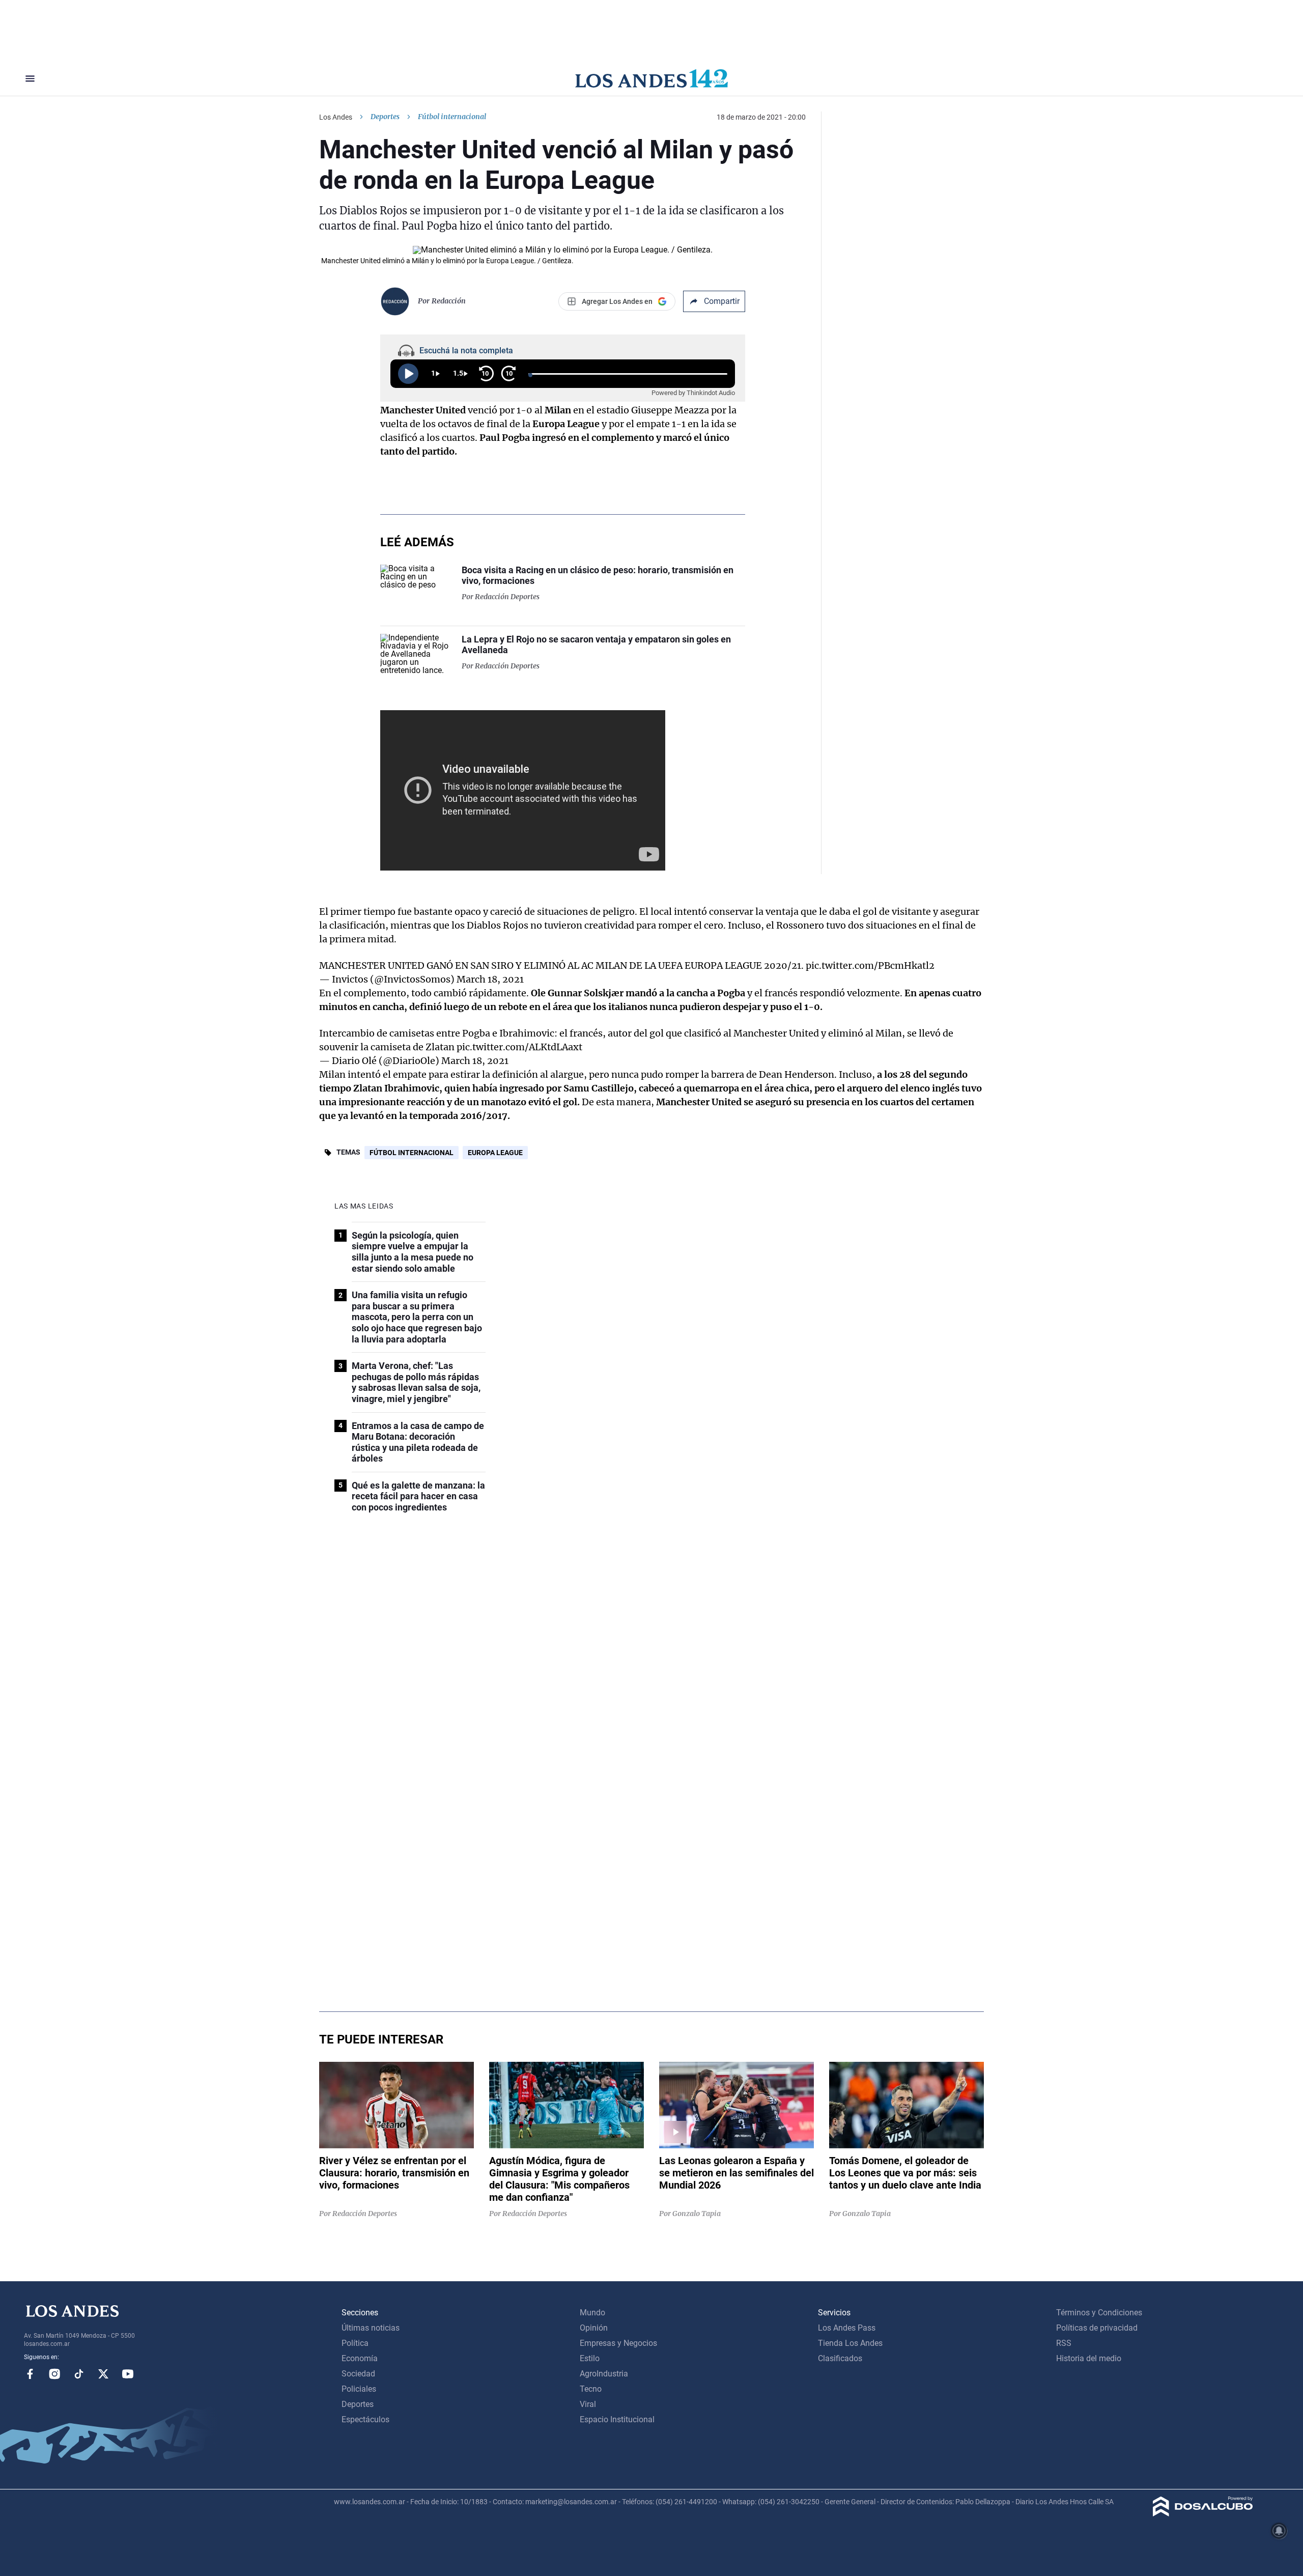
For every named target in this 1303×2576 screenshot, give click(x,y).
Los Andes (336, 117)
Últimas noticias (371, 2328)
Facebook (30, 2374)
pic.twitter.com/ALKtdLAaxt (519, 1047)
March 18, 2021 (490, 979)
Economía (360, 2358)
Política (355, 2343)
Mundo (592, 2313)
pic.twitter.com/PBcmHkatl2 (870, 965)
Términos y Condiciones (1099, 2313)
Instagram (54, 2374)
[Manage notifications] (1279, 2531)
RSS (1064, 2343)
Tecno (591, 2389)
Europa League (495, 1153)
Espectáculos (365, 2419)
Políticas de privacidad (1097, 2328)
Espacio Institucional (617, 2419)
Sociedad (358, 2374)
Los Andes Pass (847, 2328)
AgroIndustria (604, 2374)
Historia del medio (1089, 2358)
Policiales (359, 2389)
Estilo (590, 2358)
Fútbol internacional (412, 1153)
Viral (588, 2404)
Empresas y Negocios (618, 2343)
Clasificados (840, 2358)
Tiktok (79, 2374)
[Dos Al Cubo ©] (1203, 2514)
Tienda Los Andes (850, 2343)
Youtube (128, 2374)
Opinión (594, 2328)
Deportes (385, 117)
